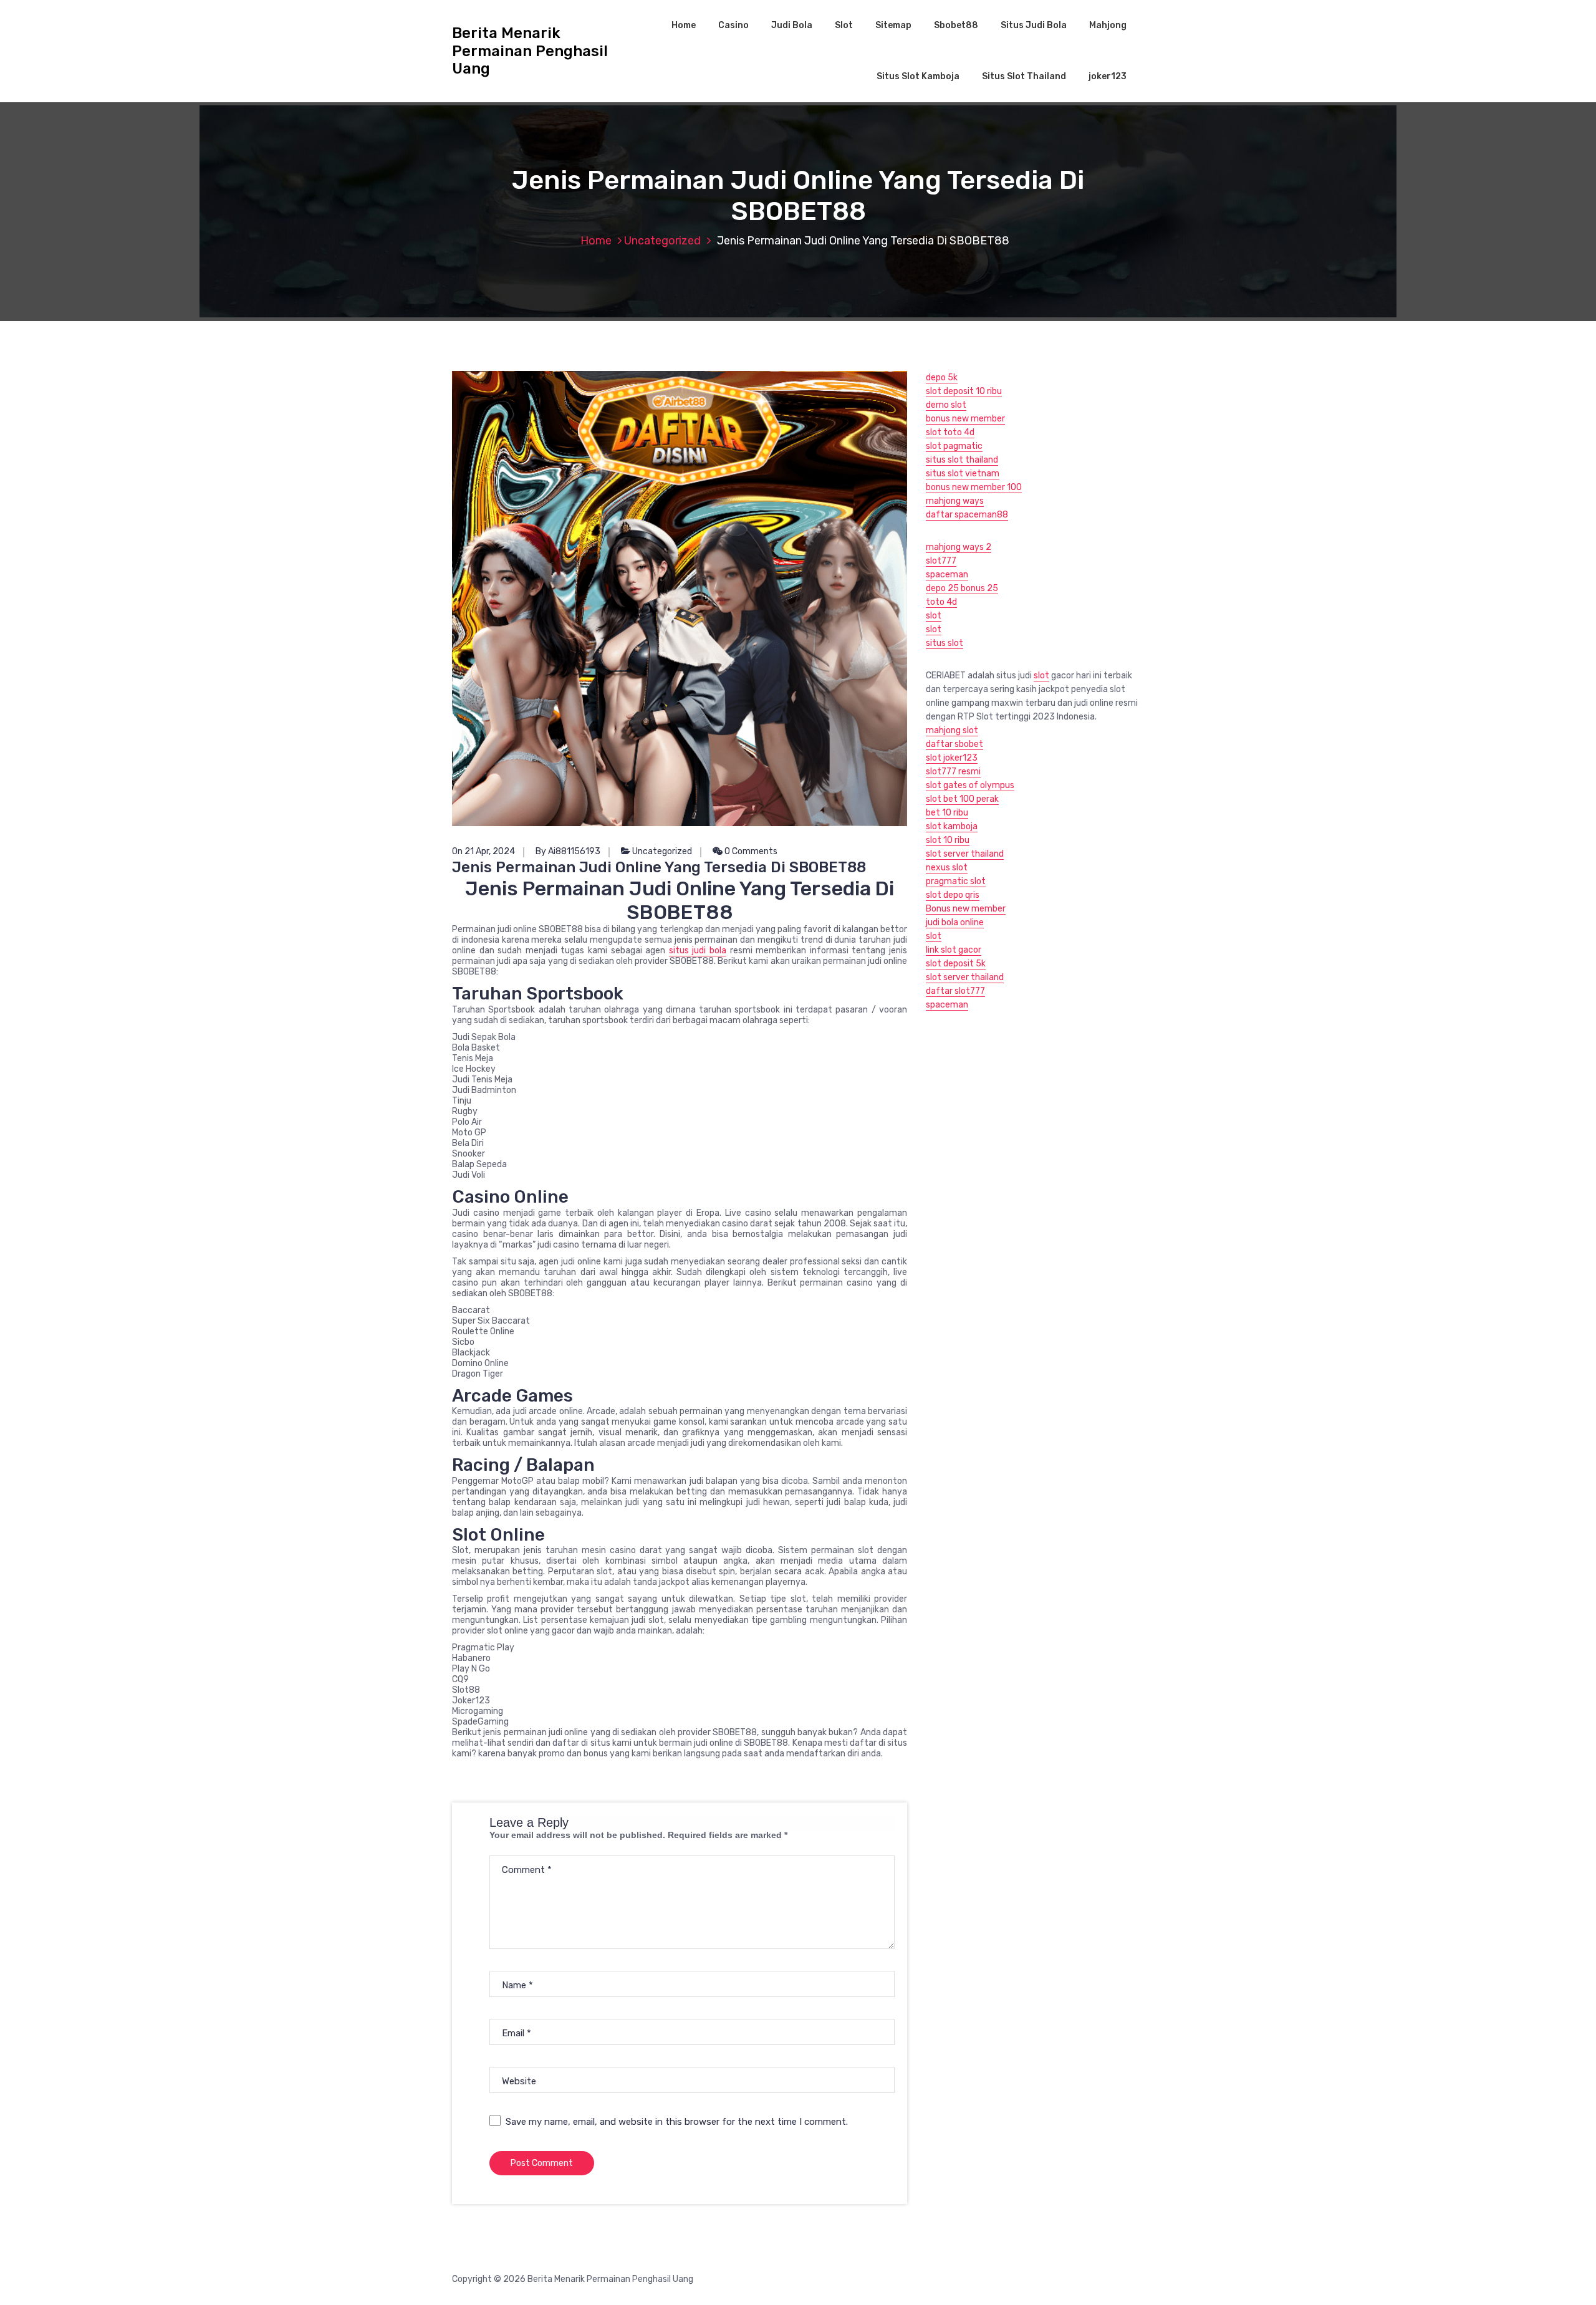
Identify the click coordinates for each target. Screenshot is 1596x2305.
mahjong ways (955, 501)
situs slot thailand (962, 460)
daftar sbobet (954, 744)
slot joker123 (952, 758)
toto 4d (941, 602)
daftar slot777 (955, 991)
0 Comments (750, 851)
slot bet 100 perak (962, 799)
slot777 (941, 561)
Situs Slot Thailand (1024, 76)
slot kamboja (952, 826)
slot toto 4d (950, 432)
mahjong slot (952, 730)
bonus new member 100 (974, 487)
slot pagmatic (954, 446)
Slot (844, 25)
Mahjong (1108, 25)
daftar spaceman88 (967, 515)
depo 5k (942, 378)
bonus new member (965, 419)
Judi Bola (792, 25)
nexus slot (947, 868)
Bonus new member (966, 909)
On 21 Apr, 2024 (483, 851)
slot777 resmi (953, 772)
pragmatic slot (956, 881)
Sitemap (893, 25)
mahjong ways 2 (959, 547)
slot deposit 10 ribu (964, 391)
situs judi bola (698, 950)
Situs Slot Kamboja (918, 76)
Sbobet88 (956, 25)
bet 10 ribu (947, 813)
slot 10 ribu (948, 840)
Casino (733, 25)
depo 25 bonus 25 (962, 588)
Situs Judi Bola (1034, 25)
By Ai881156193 (568, 851)
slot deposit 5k (956, 964)
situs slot (945, 643)
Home (684, 25)
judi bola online (955, 922)
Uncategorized (662, 241)
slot (934, 616)
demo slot (946, 405)
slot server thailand (965, 854)
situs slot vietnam (963, 474)
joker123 (1108, 76)
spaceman (947, 575)
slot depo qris (953, 895)
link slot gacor (954, 950)
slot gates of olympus (970, 785)
